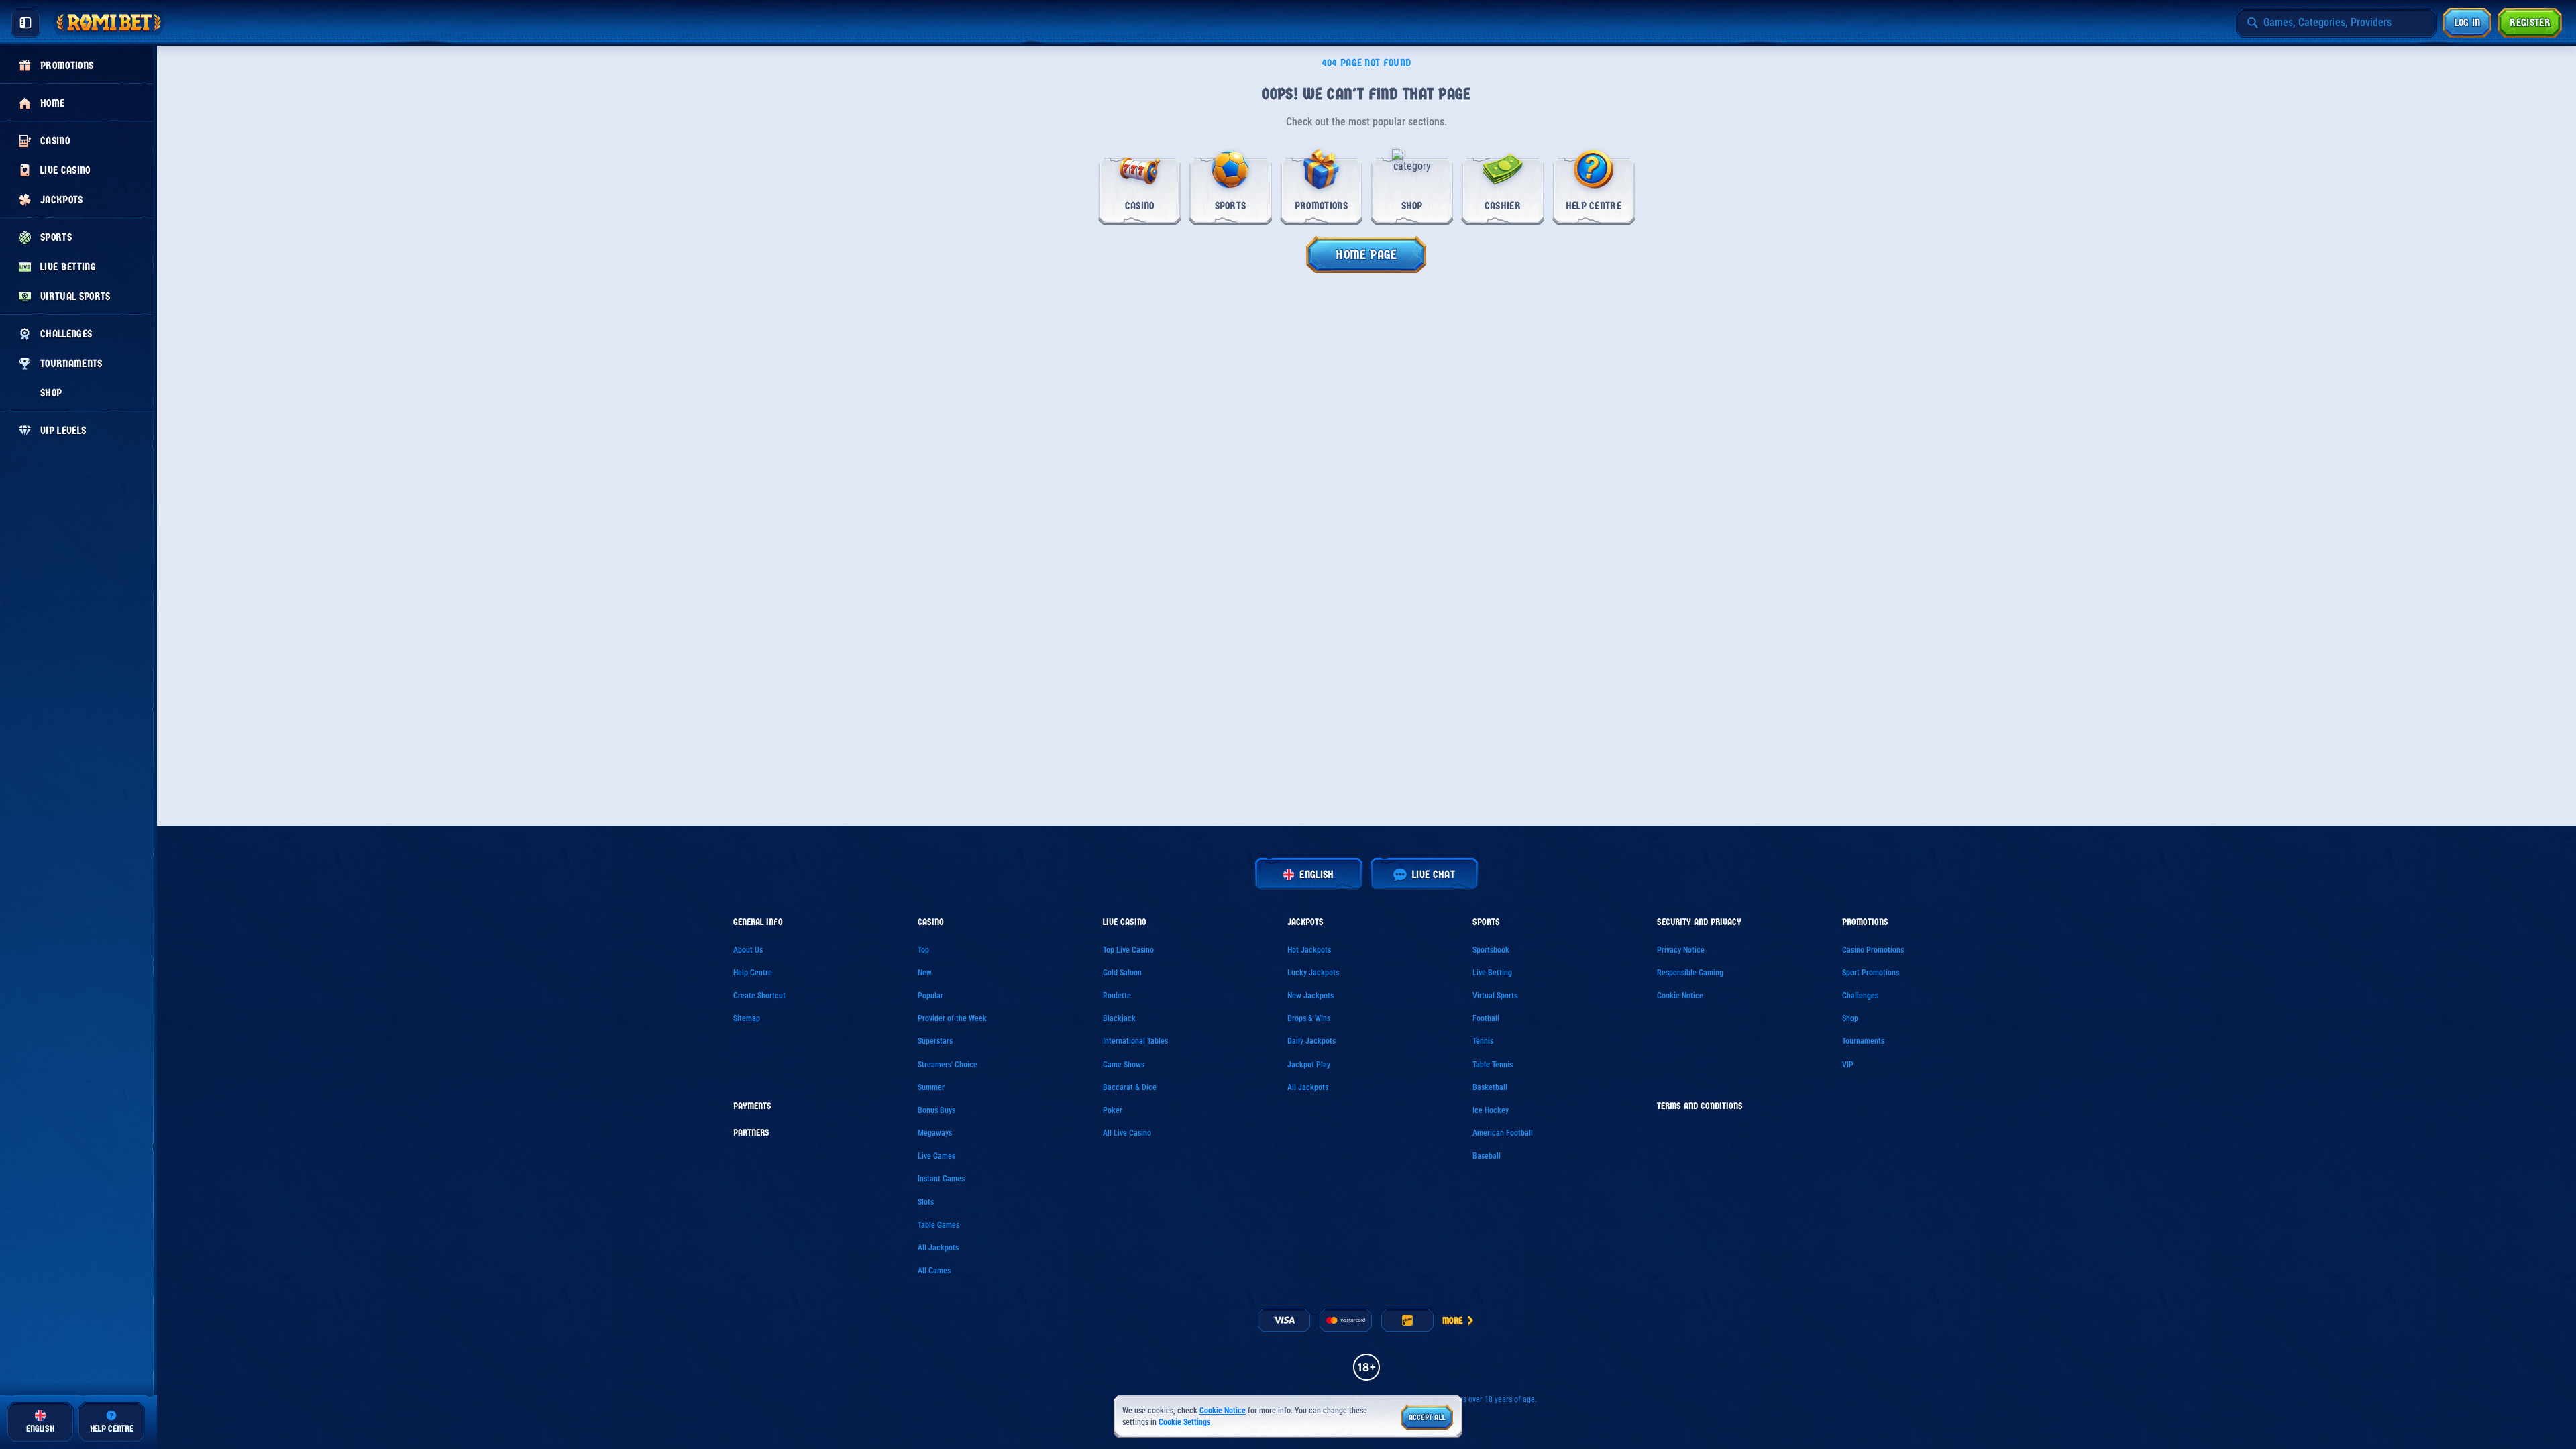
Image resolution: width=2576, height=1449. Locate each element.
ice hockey (1491, 1110)
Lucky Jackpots (1313, 973)
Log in (2468, 22)
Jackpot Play (1309, 1065)
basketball (1490, 1087)
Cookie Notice (1680, 996)
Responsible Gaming (1690, 973)
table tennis (1493, 1065)
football (1486, 1018)
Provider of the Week (952, 1018)
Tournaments (1863, 1041)
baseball (1487, 1156)
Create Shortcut (759, 996)
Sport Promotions (1871, 973)
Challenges (1860, 996)
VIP (1848, 1065)
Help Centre (753, 973)
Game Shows (1124, 1065)
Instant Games (941, 1179)
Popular (930, 996)
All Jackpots (938, 1248)
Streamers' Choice (948, 1065)
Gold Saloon (1122, 973)
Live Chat (1434, 874)
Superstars (935, 1041)
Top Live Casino (1128, 950)
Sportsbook (1491, 950)
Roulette (1117, 996)
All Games (934, 1271)
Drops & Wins (1309, 1018)
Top (923, 950)
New (925, 973)
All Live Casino (1127, 1133)
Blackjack (1119, 1018)
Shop (1850, 1018)
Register (2530, 22)
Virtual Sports (1495, 996)
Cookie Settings (1184, 1423)
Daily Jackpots (1311, 1041)
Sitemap (747, 1018)
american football (1503, 1133)
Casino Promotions (1873, 950)
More (1452, 1321)
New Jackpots (1310, 996)
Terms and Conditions (1700, 1106)
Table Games (938, 1225)
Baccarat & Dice (1130, 1087)
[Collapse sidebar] (25, 23)
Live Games (936, 1156)
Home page (1366, 255)
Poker (1113, 1110)
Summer (931, 1087)
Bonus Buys (936, 1110)
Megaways (935, 1133)
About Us (748, 950)
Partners (751, 1133)
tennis (1483, 1041)
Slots (926, 1202)
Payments (752, 1106)
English (1317, 874)
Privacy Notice (1681, 950)
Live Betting (1492, 973)
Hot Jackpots (1309, 950)
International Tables (1135, 1041)
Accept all (1427, 1417)
